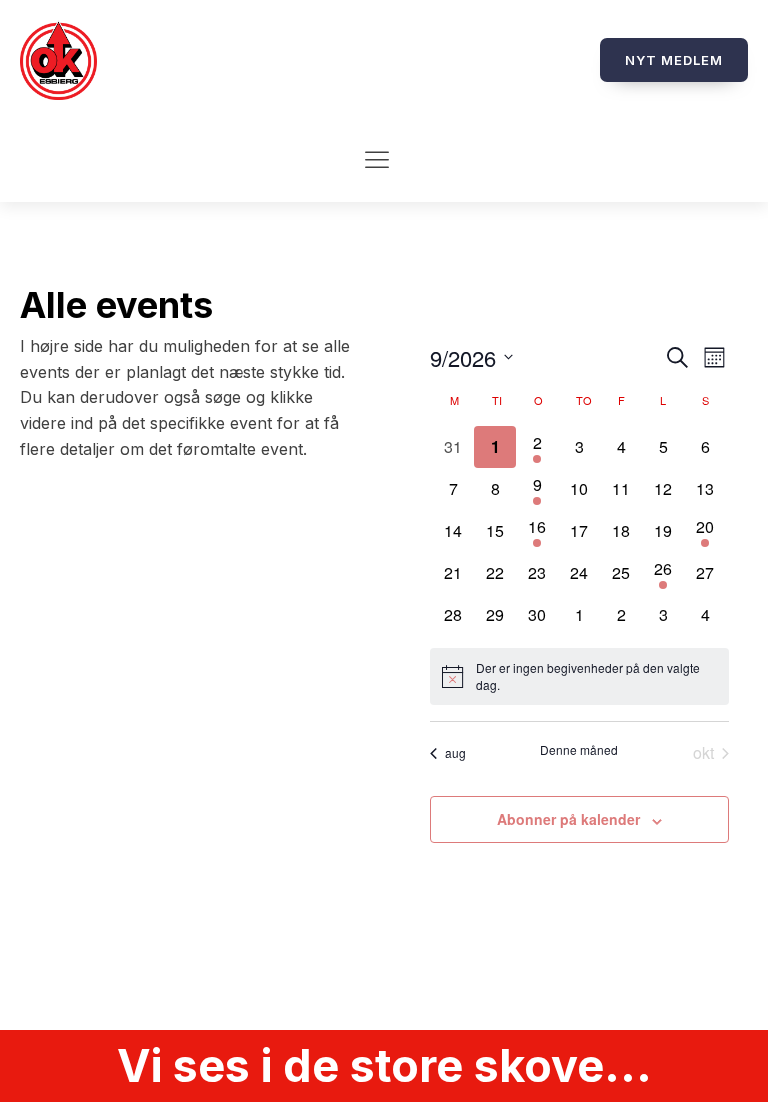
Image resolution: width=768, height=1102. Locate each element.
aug (455, 752)
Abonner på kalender (568, 819)
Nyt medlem (674, 60)
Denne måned (579, 750)
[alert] (579, 676)
